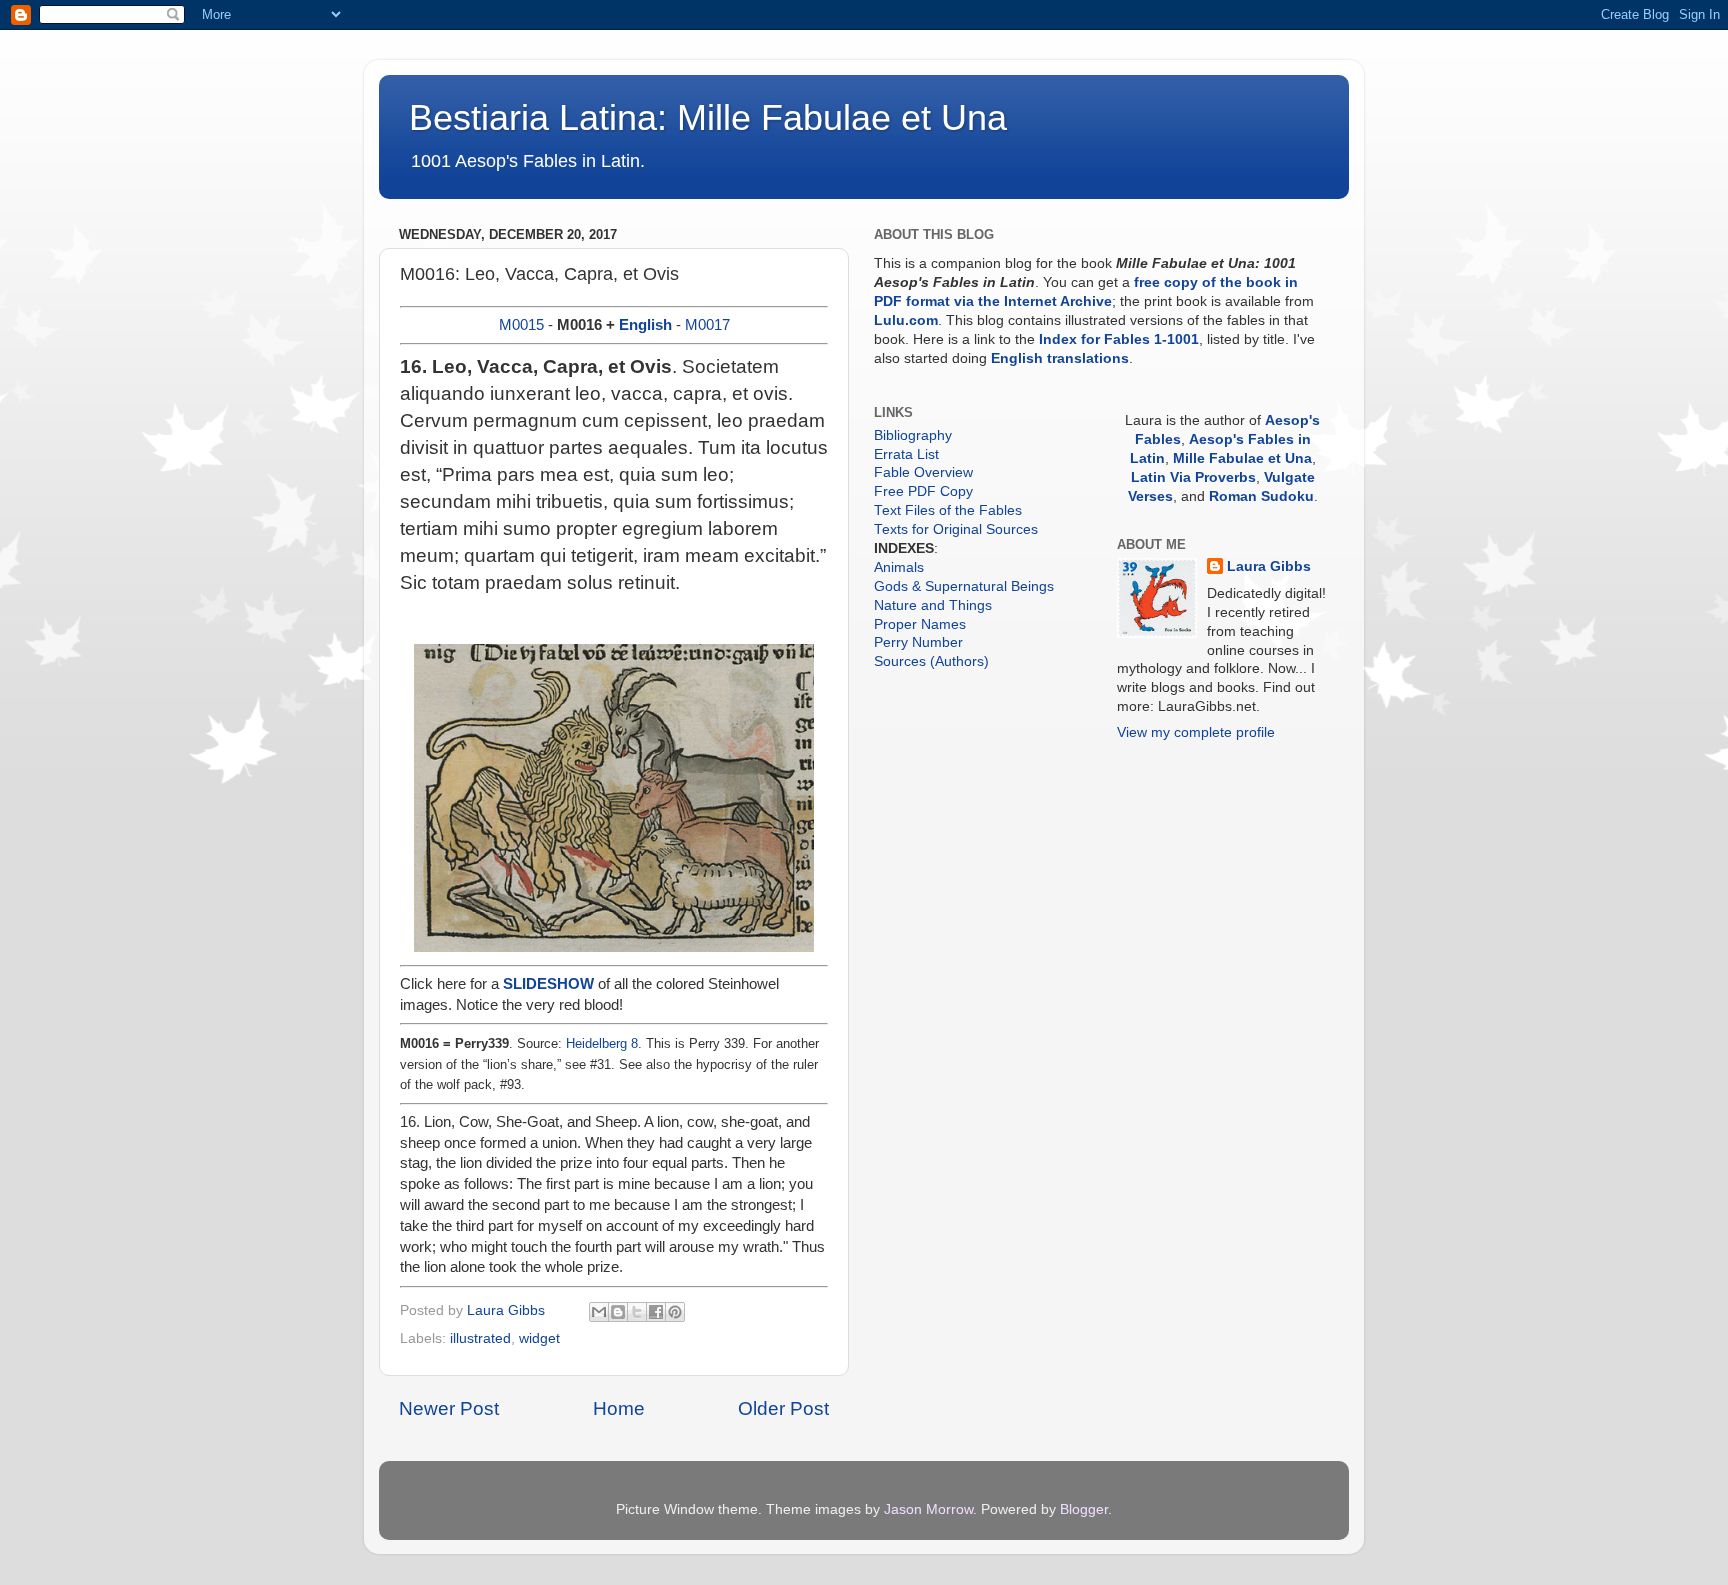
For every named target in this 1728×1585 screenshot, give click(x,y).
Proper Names (920, 624)
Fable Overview (923, 472)
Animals (899, 567)
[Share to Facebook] (656, 1312)
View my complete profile (1196, 732)
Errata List (906, 454)
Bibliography (913, 435)
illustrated (480, 1338)
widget (539, 1338)
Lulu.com (906, 320)
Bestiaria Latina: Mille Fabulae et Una (708, 117)
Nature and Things (933, 605)
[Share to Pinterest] (675, 1312)
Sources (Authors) (931, 661)
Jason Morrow (928, 1509)
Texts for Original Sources (956, 529)
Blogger (1084, 1509)
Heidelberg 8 (602, 1044)
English (645, 325)
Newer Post (449, 1408)
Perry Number (918, 642)
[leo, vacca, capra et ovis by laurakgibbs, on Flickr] (614, 947)
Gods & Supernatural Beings (964, 586)
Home (619, 1408)
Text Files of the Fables (948, 510)
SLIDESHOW (548, 984)
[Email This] (599, 1312)
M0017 (707, 325)
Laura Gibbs (1269, 566)
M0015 (521, 325)
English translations (1060, 358)
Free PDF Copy (923, 491)
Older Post (783, 1408)
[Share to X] (637, 1312)
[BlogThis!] (618, 1312)
